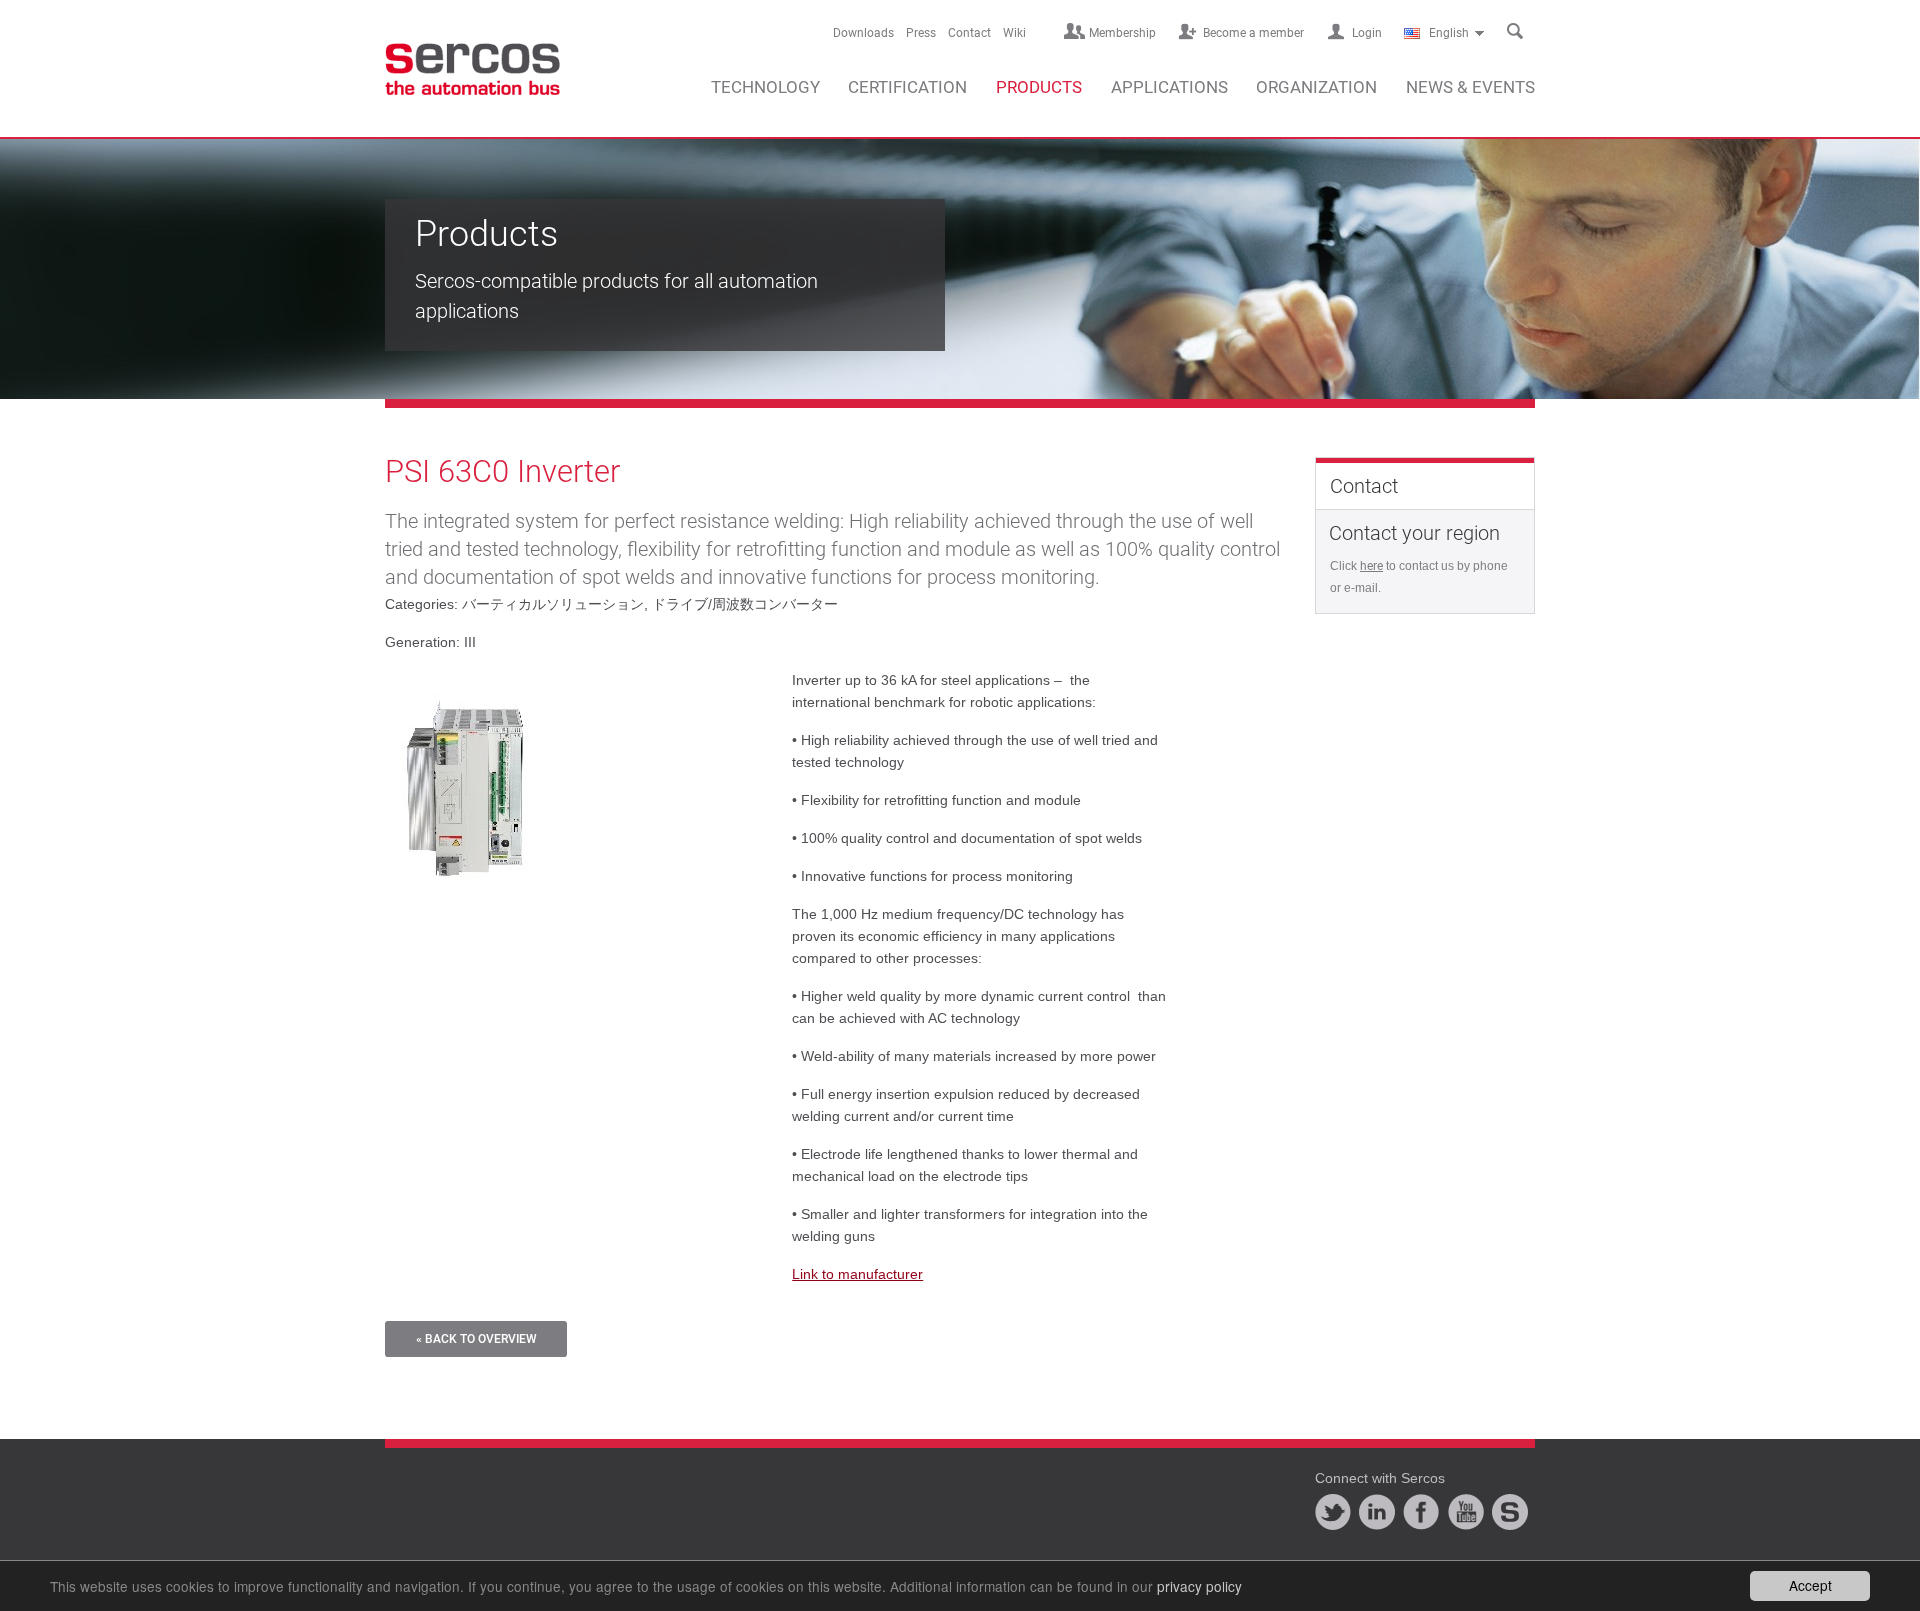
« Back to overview (476, 1339)
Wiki (1014, 33)
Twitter (1333, 1512)
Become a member (1253, 33)
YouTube (1466, 1512)
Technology (765, 87)
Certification (907, 87)
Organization (1316, 87)
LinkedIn (1377, 1512)
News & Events (1470, 87)
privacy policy (1199, 1586)
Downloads (863, 33)
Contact (969, 33)
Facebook (1421, 1512)
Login (1367, 33)
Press (921, 33)
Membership (1122, 33)
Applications (1169, 87)
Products (1039, 87)
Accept (1810, 1585)
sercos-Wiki (1510, 1512)
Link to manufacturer (857, 1274)
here (1371, 566)
